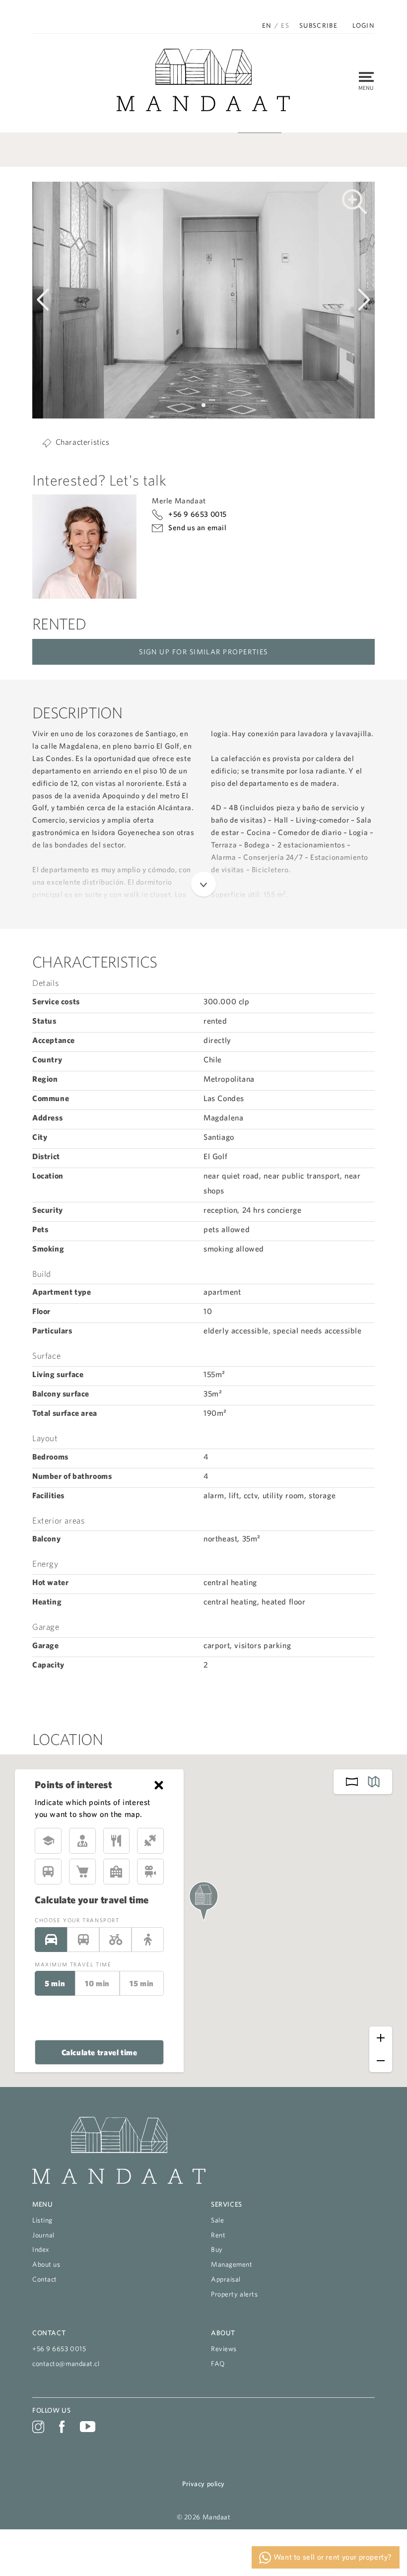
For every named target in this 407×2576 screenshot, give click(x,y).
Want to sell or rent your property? (332, 2557)
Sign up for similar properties (203, 652)
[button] (188, 405)
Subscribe (318, 26)
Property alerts (234, 2294)
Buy (217, 2249)
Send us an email (198, 527)
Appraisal (226, 2279)
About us (46, 2264)
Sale (217, 2220)
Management (232, 2264)
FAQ (218, 2364)
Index (41, 2249)
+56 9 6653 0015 (198, 514)
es (285, 25)
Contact (45, 2279)
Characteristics (83, 442)
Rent (218, 2235)
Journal (43, 2235)
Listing (42, 2220)
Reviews (224, 2349)
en (267, 25)
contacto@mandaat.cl (66, 2364)
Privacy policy (203, 2484)
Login (364, 26)
